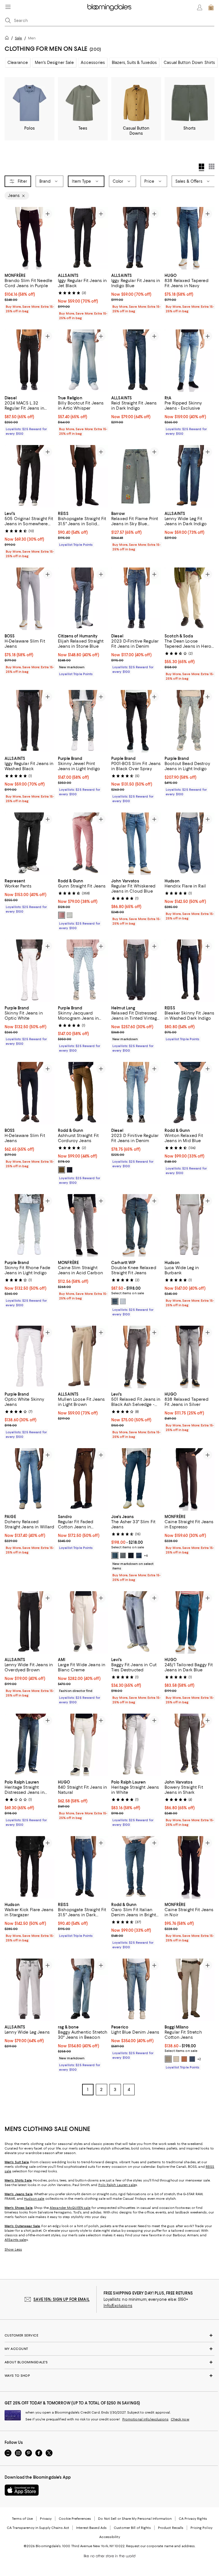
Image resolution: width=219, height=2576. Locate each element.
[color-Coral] (62, 915)
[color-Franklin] (123, 1555)
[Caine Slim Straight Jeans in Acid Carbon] (83, 1225)
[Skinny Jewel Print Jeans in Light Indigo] (83, 721)
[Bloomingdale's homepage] (8, 39)
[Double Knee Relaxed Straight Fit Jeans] (136, 1225)
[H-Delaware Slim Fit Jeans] (30, 599)
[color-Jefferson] (115, 1555)
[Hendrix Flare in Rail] (189, 844)
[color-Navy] (70, 1170)
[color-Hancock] (139, 1555)
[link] (30, 293)
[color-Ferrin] (131, 1555)
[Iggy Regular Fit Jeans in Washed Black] (30, 721)
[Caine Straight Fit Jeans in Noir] (189, 1867)
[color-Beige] (176, 2059)
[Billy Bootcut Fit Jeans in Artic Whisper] (83, 361)
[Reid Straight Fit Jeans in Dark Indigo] (136, 361)
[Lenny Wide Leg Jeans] (30, 1990)
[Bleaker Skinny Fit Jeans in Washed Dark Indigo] (189, 971)
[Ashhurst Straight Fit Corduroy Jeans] (83, 1093)
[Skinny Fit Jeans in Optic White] (30, 971)
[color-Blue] (115, 1301)
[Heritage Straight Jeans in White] (136, 1745)
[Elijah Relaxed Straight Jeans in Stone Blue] (83, 599)
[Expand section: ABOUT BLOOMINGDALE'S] (109, 2362)
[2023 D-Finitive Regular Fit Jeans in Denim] (136, 599)
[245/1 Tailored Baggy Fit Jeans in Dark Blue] (189, 1622)
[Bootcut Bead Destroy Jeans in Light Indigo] (189, 721)
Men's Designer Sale (54, 63)
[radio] (62, 915)
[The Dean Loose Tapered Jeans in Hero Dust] (189, 599)
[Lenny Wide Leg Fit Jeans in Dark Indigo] (189, 476)
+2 (199, 2059)
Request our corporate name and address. (161, 2546)
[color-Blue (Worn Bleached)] (123, 1301)
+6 (146, 1555)
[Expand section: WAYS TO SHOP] (109, 2376)
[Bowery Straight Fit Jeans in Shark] (189, 1745)
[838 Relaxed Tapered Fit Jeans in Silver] (189, 1357)
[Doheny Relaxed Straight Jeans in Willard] (30, 1479)
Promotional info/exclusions (145, 2419)
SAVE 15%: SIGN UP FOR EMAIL (61, 2299)
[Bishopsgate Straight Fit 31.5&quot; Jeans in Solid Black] (83, 476)
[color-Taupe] (168, 2059)
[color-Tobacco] (62, 1170)
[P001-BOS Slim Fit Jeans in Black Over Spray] (136, 721)
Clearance (18, 63)
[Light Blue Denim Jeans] (136, 1990)
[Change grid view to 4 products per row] (201, 167)
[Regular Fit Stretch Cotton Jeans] (189, 1990)
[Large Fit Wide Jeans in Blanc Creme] (83, 1622)
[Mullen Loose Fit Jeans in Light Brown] (83, 1357)
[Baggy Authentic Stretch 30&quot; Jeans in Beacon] (83, 1990)
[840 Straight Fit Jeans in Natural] (83, 1745)
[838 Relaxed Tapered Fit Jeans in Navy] (189, 238)
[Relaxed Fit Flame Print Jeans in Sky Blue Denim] (136, 476)
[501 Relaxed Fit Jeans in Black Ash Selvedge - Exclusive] (136, 1357)
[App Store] (22, 2490)
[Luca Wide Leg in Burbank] (189, 1225)
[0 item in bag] (211, 7)
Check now (180, 2419)
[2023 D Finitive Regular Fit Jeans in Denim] (136, 1093)
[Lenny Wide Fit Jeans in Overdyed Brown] (30, 1622)
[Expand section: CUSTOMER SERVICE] (109, 2335)
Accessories (93, 63)
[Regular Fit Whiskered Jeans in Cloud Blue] (136, 844)
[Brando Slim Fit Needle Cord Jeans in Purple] (30, 238)
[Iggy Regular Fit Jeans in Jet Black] (83, 238)
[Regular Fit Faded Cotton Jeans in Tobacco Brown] (83, 1479)
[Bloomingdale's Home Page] (109, 7)
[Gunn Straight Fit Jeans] (83, 844)
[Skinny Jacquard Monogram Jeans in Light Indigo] (83, 971)
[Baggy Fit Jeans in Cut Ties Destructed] (136, 1622)
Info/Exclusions (118, 2306)
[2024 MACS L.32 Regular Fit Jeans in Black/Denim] (30, 361)
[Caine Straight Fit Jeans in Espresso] (189, 1479)
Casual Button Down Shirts (189, 63)
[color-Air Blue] (192, 2059)
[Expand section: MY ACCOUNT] (109, 2349)
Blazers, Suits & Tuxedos (134, 63)
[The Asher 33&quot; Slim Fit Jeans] (136, 1479)
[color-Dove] (70, 915)
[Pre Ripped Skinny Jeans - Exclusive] (189, 361)
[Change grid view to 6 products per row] (212, 166)
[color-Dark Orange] (184, 2059)
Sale (18, 38)
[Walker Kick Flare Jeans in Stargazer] (30, 1867)
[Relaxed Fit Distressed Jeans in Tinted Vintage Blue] (136, 971)
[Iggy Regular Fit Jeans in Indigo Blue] (136, 238)
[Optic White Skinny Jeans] (30, 1357)
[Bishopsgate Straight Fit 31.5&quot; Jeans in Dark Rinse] (83, 1867)
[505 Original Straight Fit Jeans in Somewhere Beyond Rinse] (30, 476)
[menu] (8, 7)
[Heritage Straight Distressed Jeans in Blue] (30, 1745)
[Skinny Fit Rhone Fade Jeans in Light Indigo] (30, 1225)
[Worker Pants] (30, 844)
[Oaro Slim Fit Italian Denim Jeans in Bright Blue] (136, 1867)
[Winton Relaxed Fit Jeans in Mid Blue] (189, 1093)
